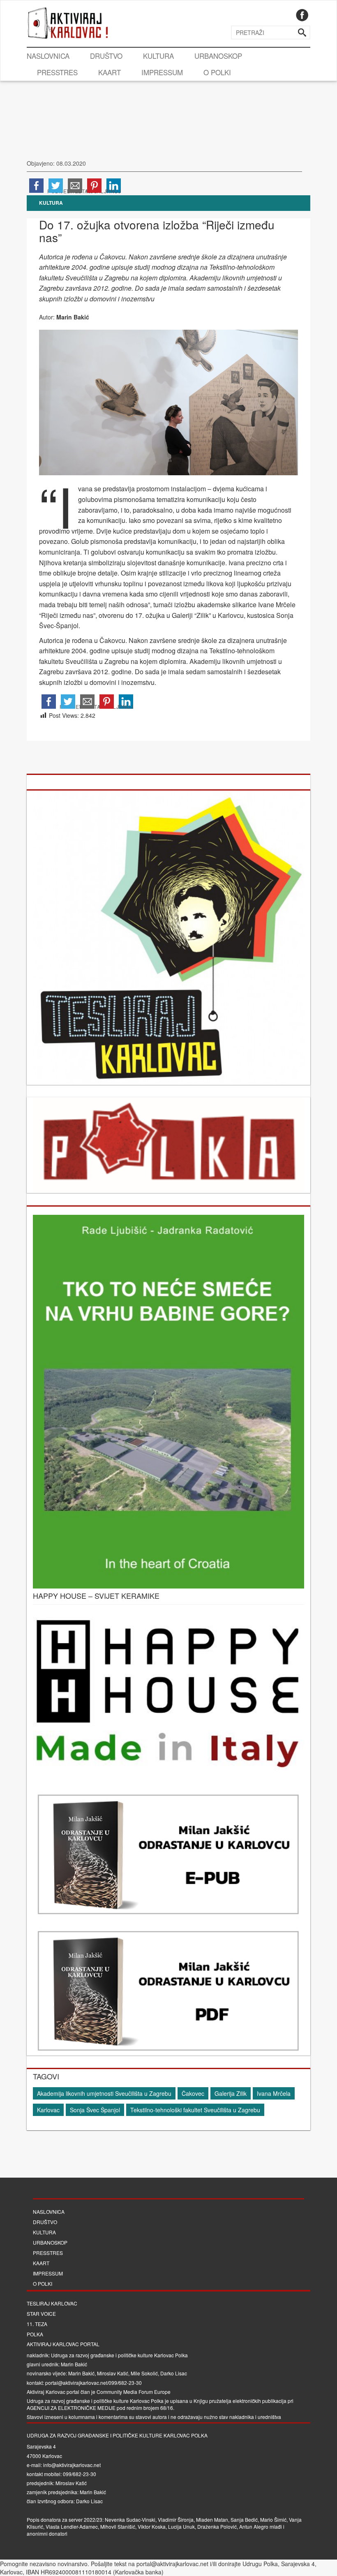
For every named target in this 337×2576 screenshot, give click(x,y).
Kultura (158, 56)
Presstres (57, 72)
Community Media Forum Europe (134, 2392)
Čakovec (193, 2093)
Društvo (106, 56)
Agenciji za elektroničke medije (71, 2408)
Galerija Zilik (231, 2093)
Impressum (162, 72)
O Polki (217, 72)
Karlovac (48, 2110)
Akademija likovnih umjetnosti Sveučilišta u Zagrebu (104, 2093)
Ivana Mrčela (274, 2093)
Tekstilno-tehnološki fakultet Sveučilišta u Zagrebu (195, 2110)
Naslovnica (48, 56)
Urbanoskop (218, 56)
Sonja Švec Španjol (95, 2110)
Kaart (110, 72)
